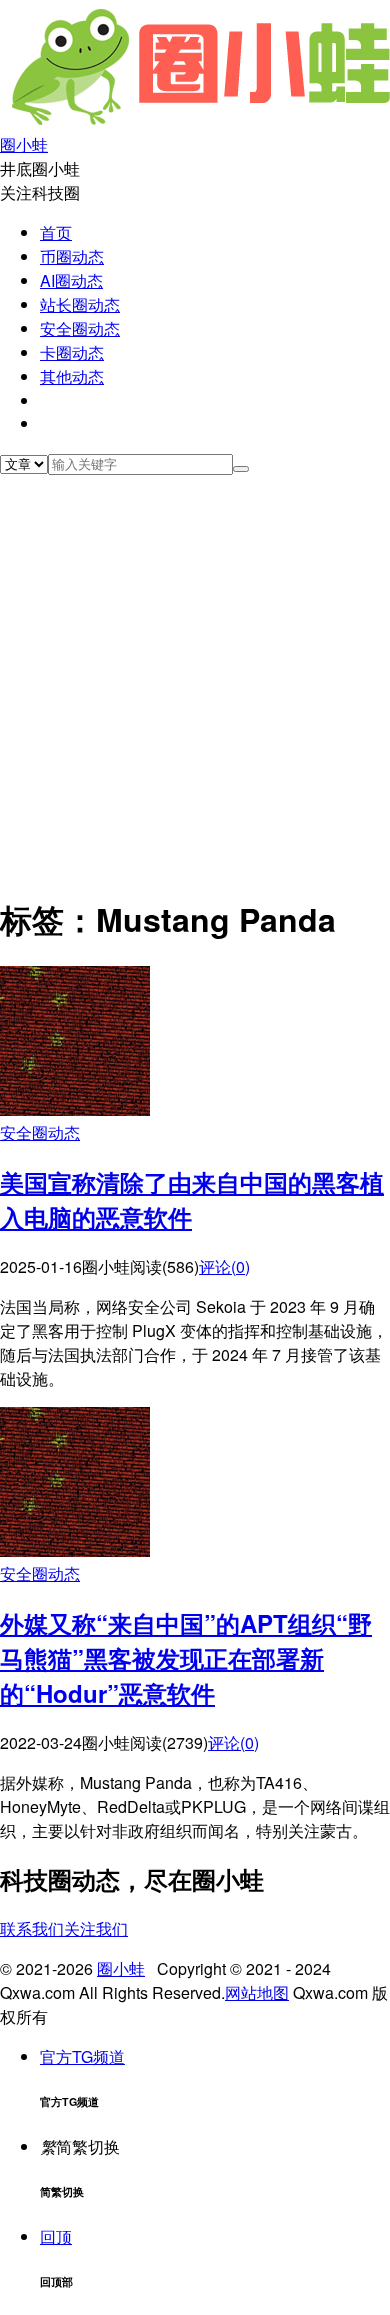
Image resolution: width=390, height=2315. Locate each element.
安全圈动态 (80, 328)
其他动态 (72, 376)
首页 (56, 232)
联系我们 (32, 1928)
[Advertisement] (195, 680)
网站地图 (257, 1992)
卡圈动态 (72, 352)
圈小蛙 (121, 1968)
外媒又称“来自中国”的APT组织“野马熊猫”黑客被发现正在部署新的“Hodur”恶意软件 (186, 1658)
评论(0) (224, 1266)
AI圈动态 (71, 280)
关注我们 (96, 1928)
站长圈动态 (80, 304)
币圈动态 (72, 256)
